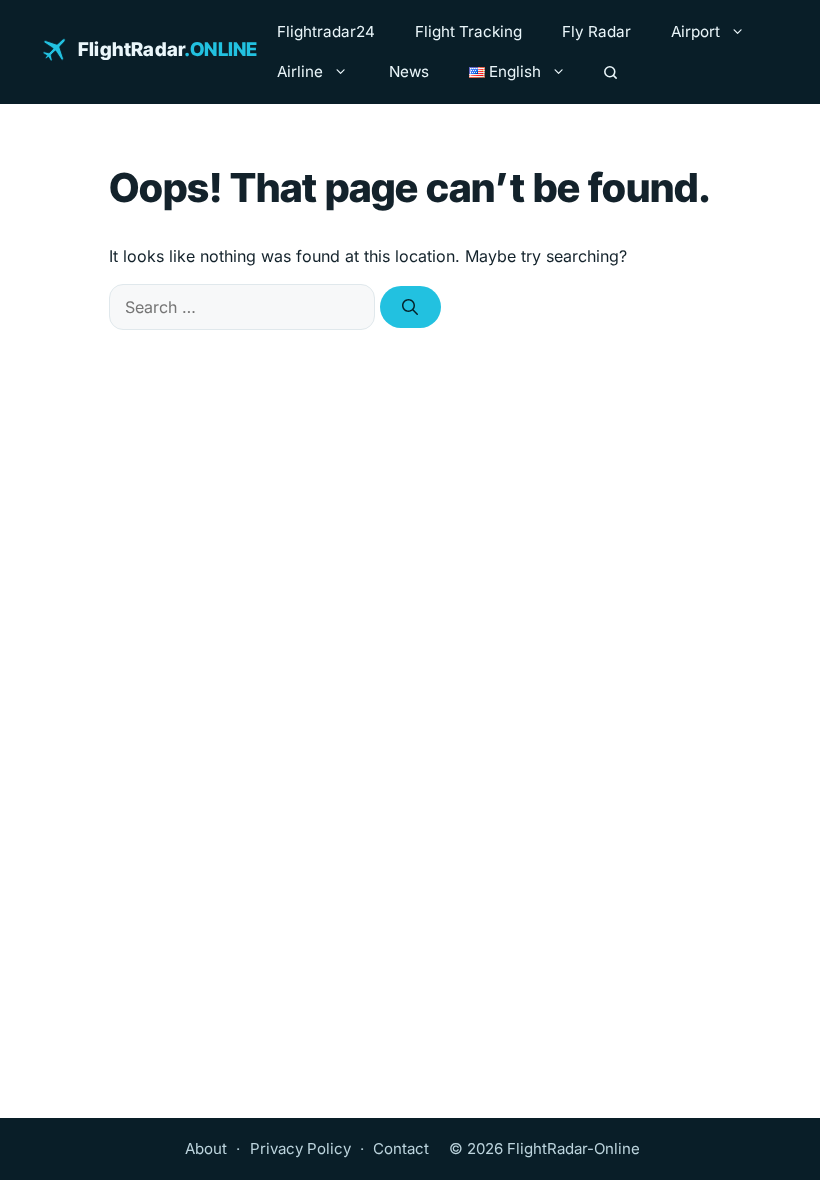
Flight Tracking (468, 31)
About (206, 1148)
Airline (300, 71)
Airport (695, 31)
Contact (401, 1148)
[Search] (610, 72)
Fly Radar (596, 31)
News (409, 71)
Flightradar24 (326, 31)
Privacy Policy (300, 1148)
